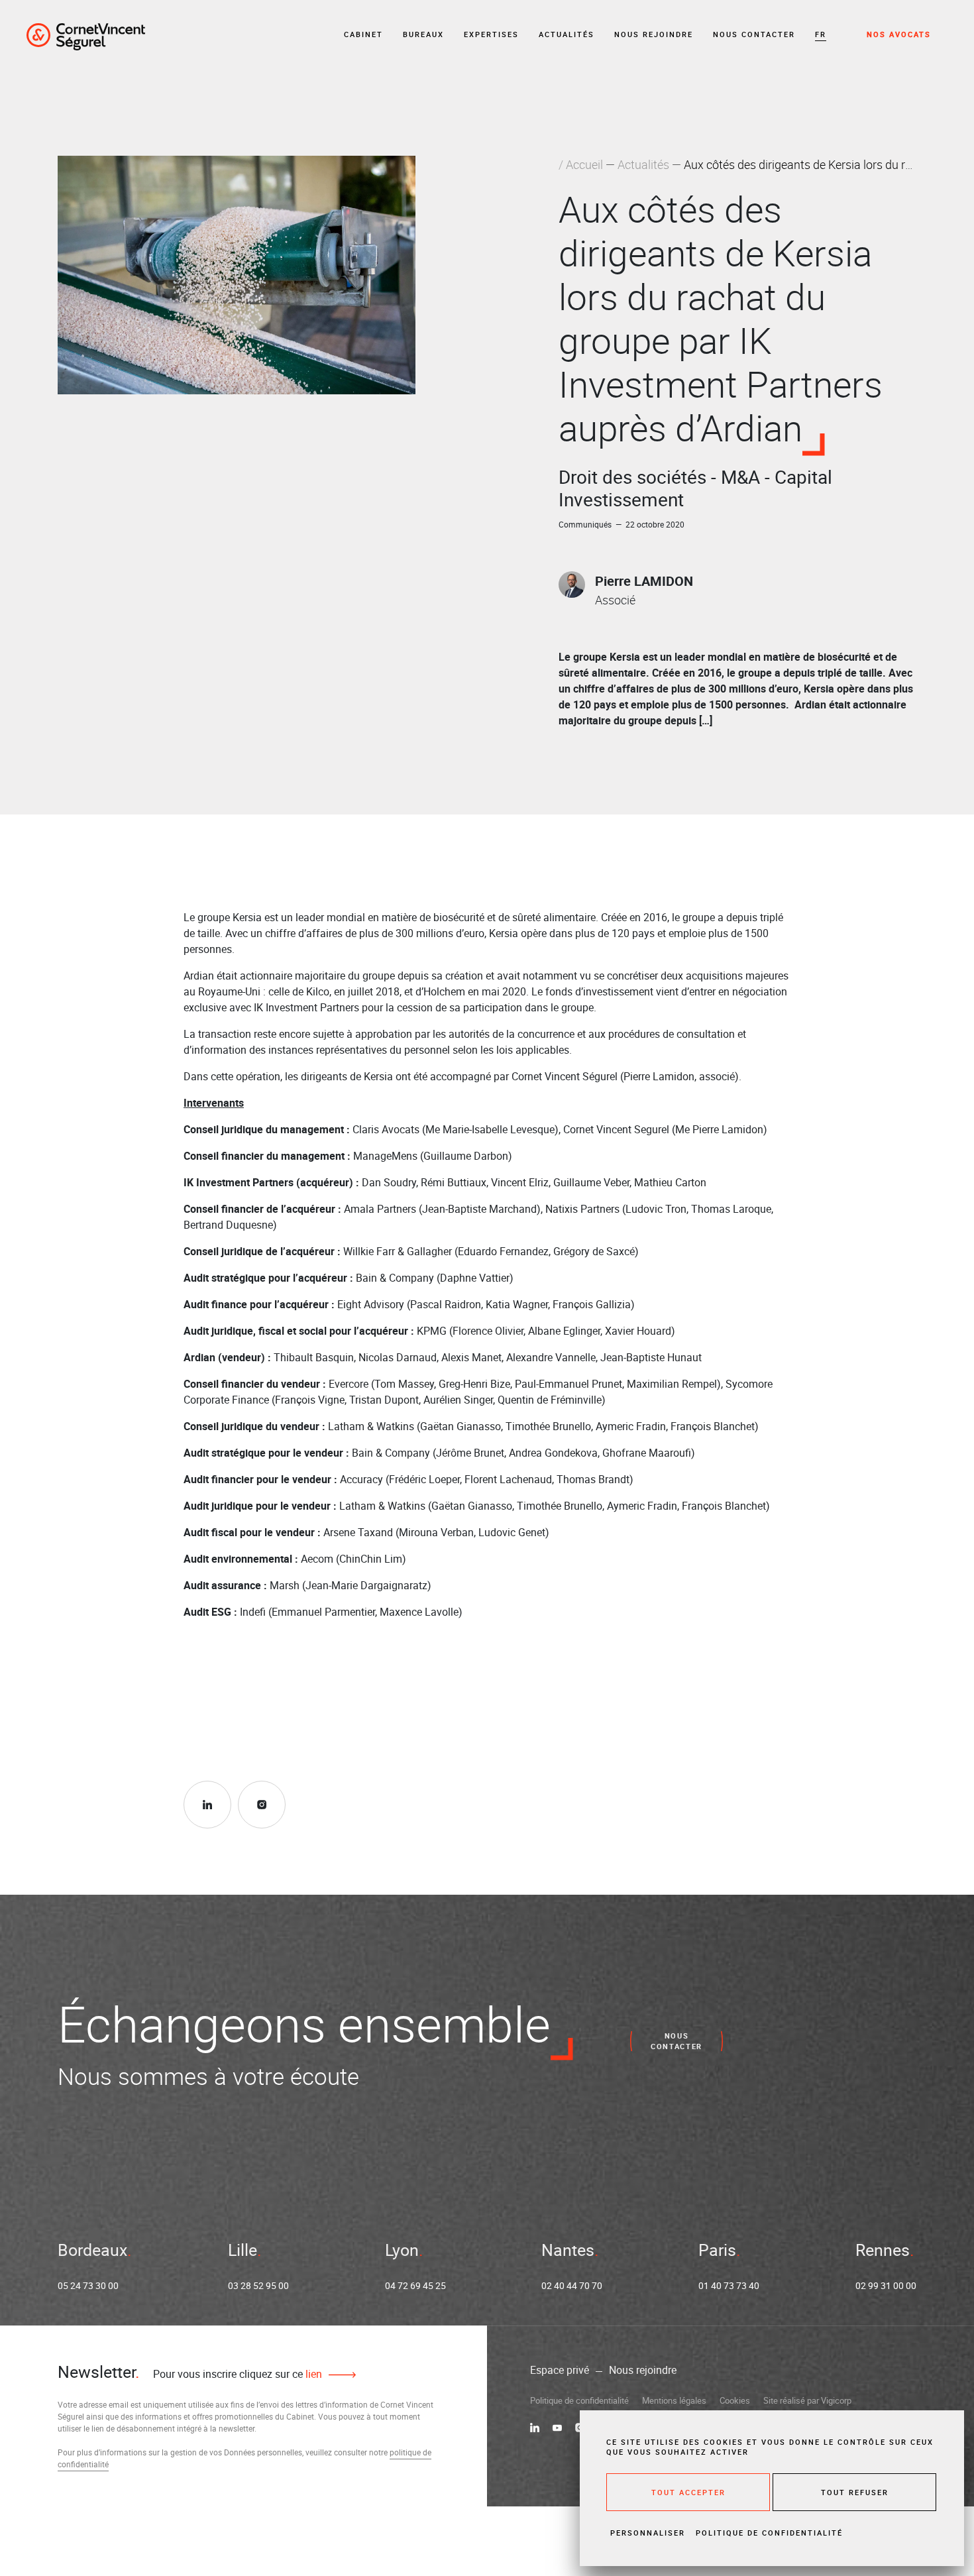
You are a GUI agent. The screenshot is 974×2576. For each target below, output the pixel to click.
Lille (243, 2250)
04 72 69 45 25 (415, 2285)
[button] (821, 35)
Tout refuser (855, 2492)
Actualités (567, 34)
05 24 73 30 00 (88, 2285)
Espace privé (560, 2370)
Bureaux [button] (423, 34)
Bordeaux (92, 2250)
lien (312, 2374)
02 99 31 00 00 (886, 2285)
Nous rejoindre (654, 34)
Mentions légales (674, 2400)
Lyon (402, 2250)
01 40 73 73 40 (729, 2285)
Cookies (735, 2400)
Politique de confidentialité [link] (769, 2533)
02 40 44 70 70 (572, 2285)
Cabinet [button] (363, 34)
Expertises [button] (491, 34)
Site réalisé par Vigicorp (807, 2400)
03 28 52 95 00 (258, 2285)
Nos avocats (899, 34)
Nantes (568, 2250)
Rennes (883, 2250)
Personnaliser (648, 2533)
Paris (717, 2250)
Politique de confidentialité (579, 2400)
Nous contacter (754, 34)
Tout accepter (688, 2492)
